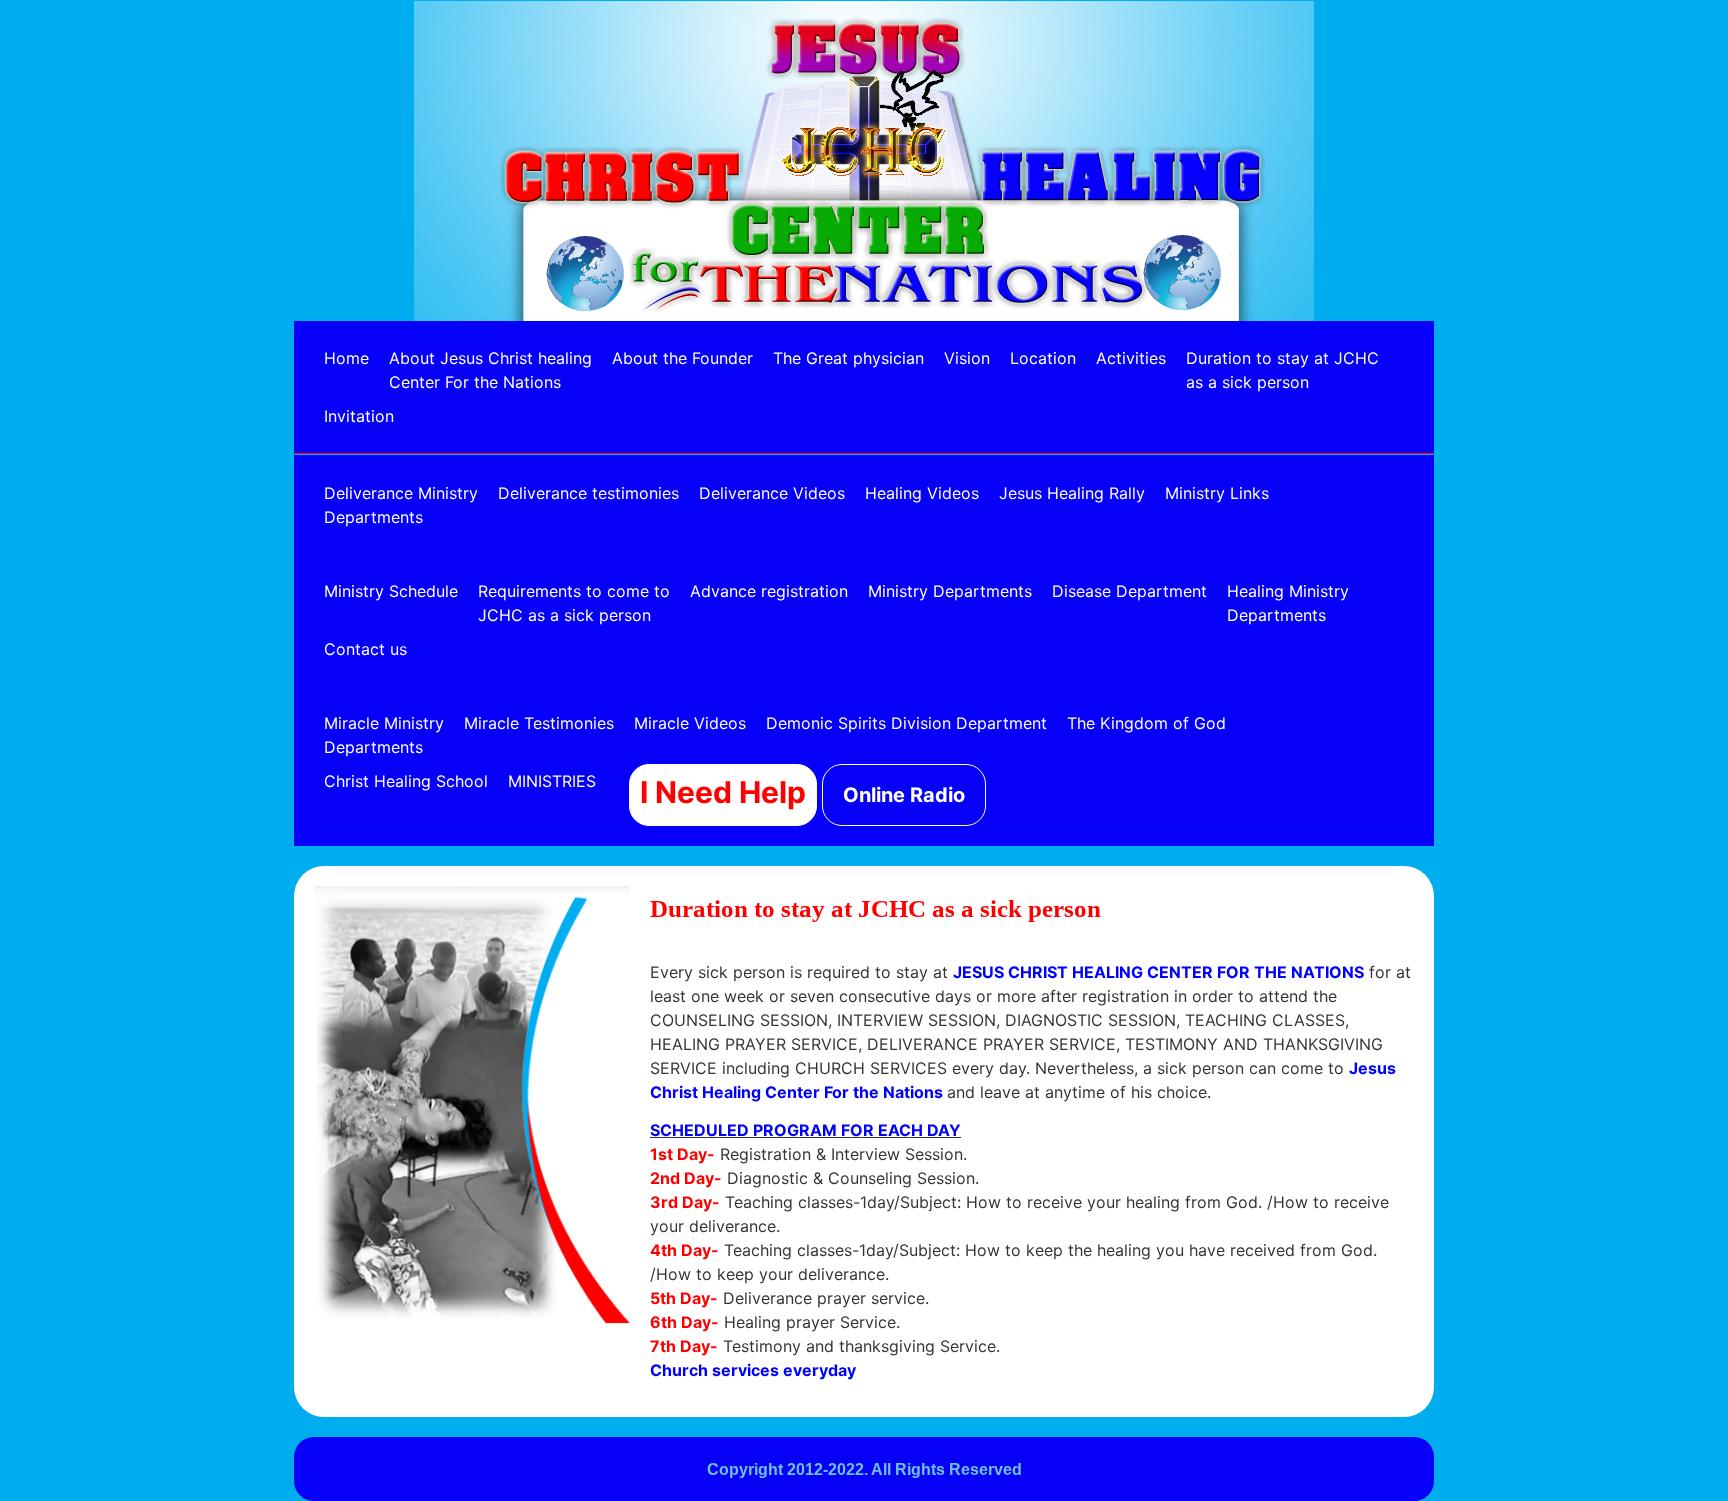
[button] (563, 781)
